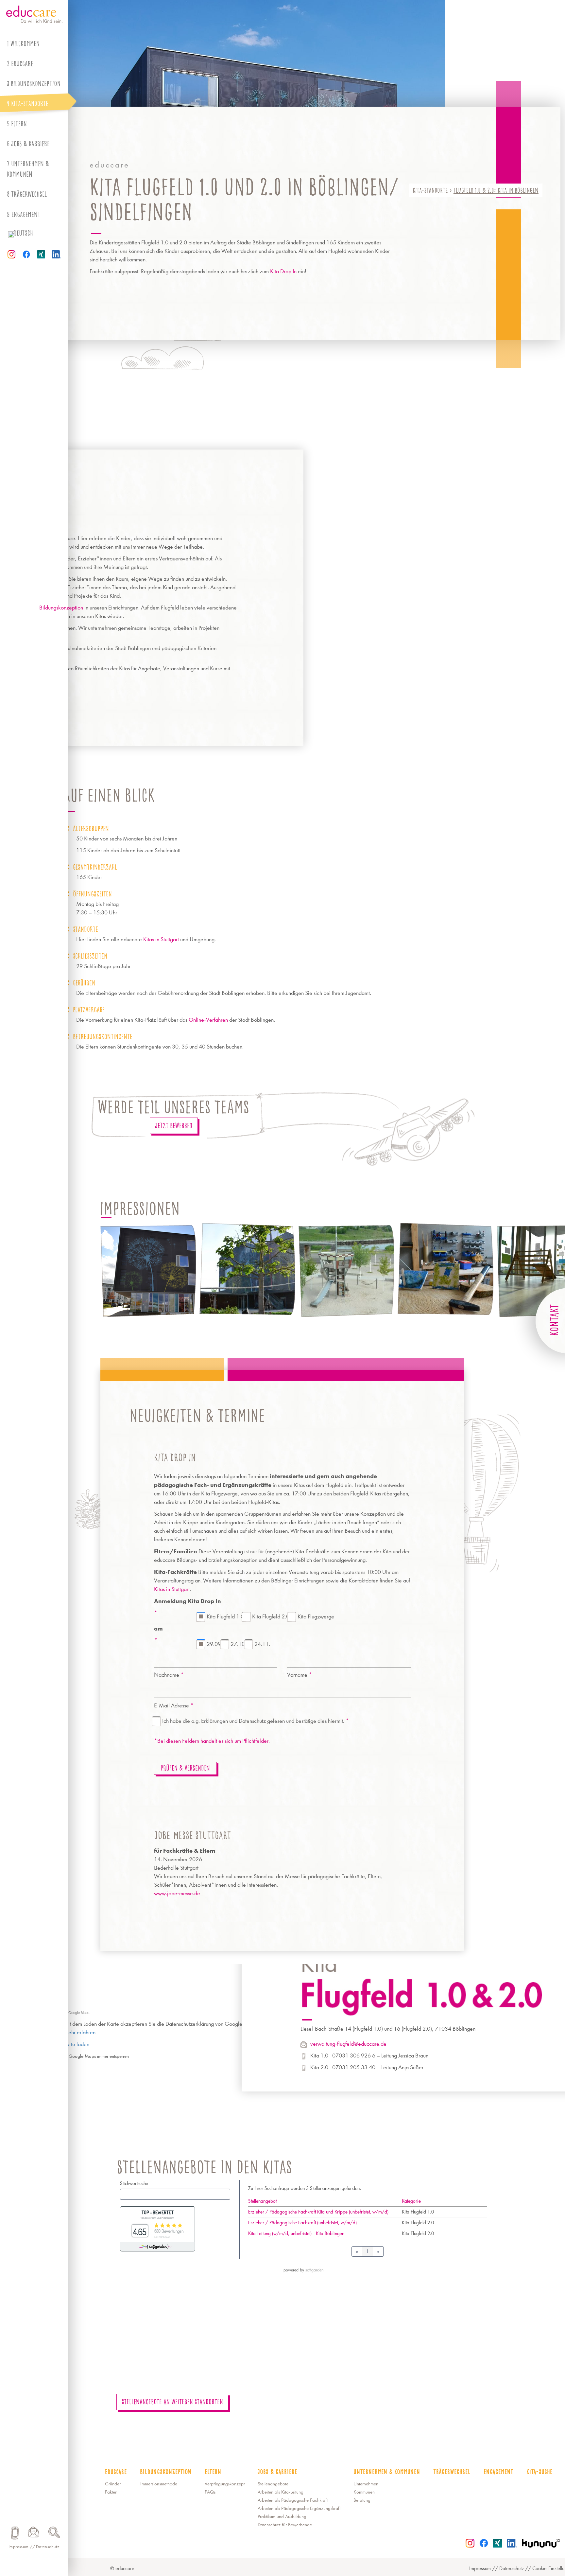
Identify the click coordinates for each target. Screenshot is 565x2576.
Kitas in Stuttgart (161, 939)
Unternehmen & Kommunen (28, 169)
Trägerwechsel (29, 194)
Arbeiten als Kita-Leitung (281, 2492)
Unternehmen (366, 2484)
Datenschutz (48, 2547)
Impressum (19, 2547)
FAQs (210, 2492)
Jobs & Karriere (30, 144)
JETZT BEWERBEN (174, 1126)
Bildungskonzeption (61, 608)
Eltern (19, 124)
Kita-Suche (539, 2472)
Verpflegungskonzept (225, 2484)
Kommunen (364, 2492)
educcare (22, 64)
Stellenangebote (273, 2484)
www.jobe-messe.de (177, 1893)
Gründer (113, 2484)
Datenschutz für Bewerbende (285, 2525)
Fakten (111, 2492)
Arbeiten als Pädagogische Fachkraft (293, 2500)
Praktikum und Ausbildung (282, 2517)
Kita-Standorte (430, 190)
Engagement (26, 214)
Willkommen (25, 44)
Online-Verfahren (208, 1020)
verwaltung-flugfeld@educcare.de (348, 2044)
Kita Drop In (283, 271)
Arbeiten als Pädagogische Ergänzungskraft (299, 2508)
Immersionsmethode (159, 2484)
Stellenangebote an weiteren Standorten (172, 2402)
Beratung (362, 2500)
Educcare (116, 2472)
